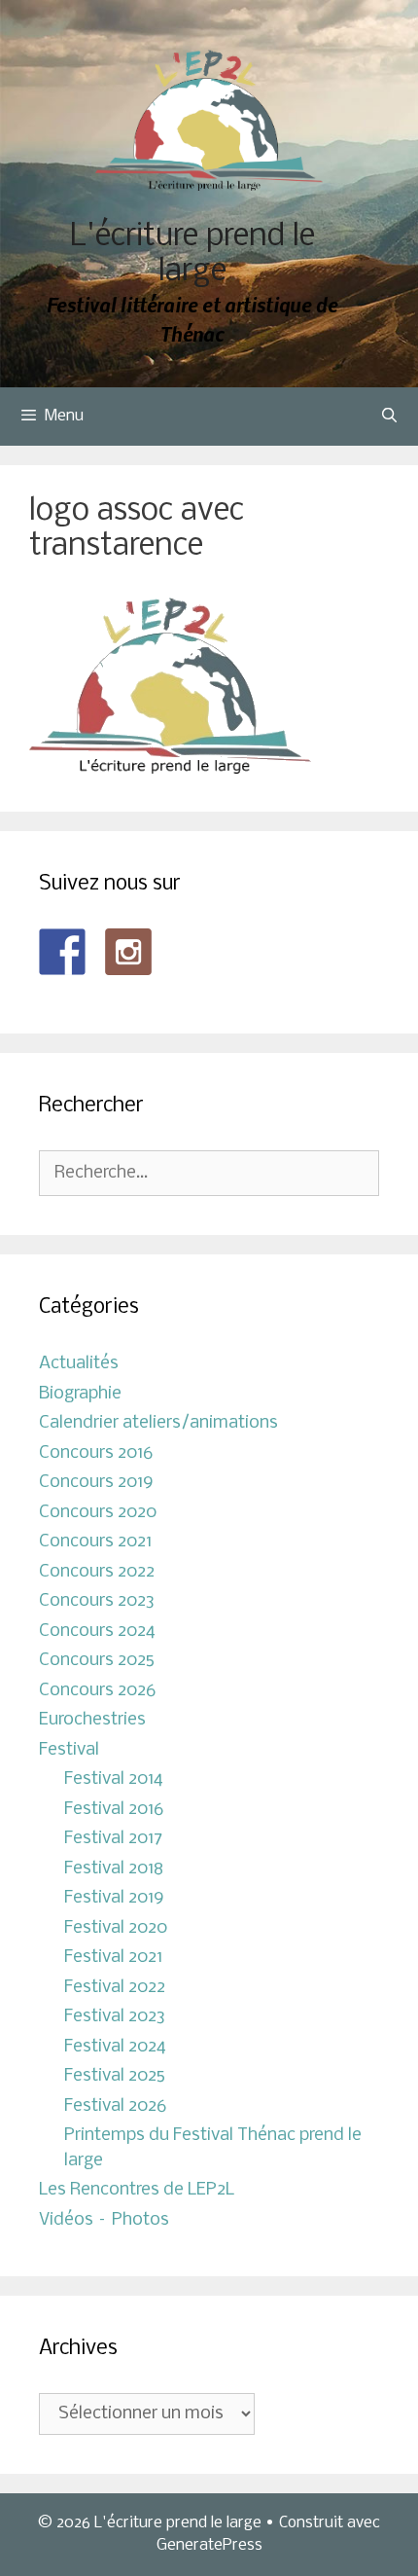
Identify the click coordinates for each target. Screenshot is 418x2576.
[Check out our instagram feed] (128, 952)
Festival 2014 (114, 1779)
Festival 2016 (114, 1810)
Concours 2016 (96, 1453)
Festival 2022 (115, 1988)
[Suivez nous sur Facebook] (62, 952)
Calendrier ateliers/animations (158, 1423)
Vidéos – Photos (104, 2220)
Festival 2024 (115, 2047)
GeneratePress (209, 2545)
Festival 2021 (113, 1958)
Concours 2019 (96, 1483)
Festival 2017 (113, 1839)
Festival (69, 1750)
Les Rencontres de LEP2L (137, 2190)
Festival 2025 (115, 2076)
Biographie (80, 1394)
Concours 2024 (97, 1632)
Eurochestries (92, 1720)
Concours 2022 (97, 1572)
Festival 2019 (114, 1898)
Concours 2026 (97, 1691)
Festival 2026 (115, 2106)
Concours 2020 (98, 1513)
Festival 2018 (114, 1869)
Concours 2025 (97, 1661)
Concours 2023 (97, 1601)
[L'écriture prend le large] (209, 120)
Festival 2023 (115, 2017)
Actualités (79, 1364)
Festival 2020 (116, 1928)
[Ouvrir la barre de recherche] (389, 417)
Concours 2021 (95, 1542)
